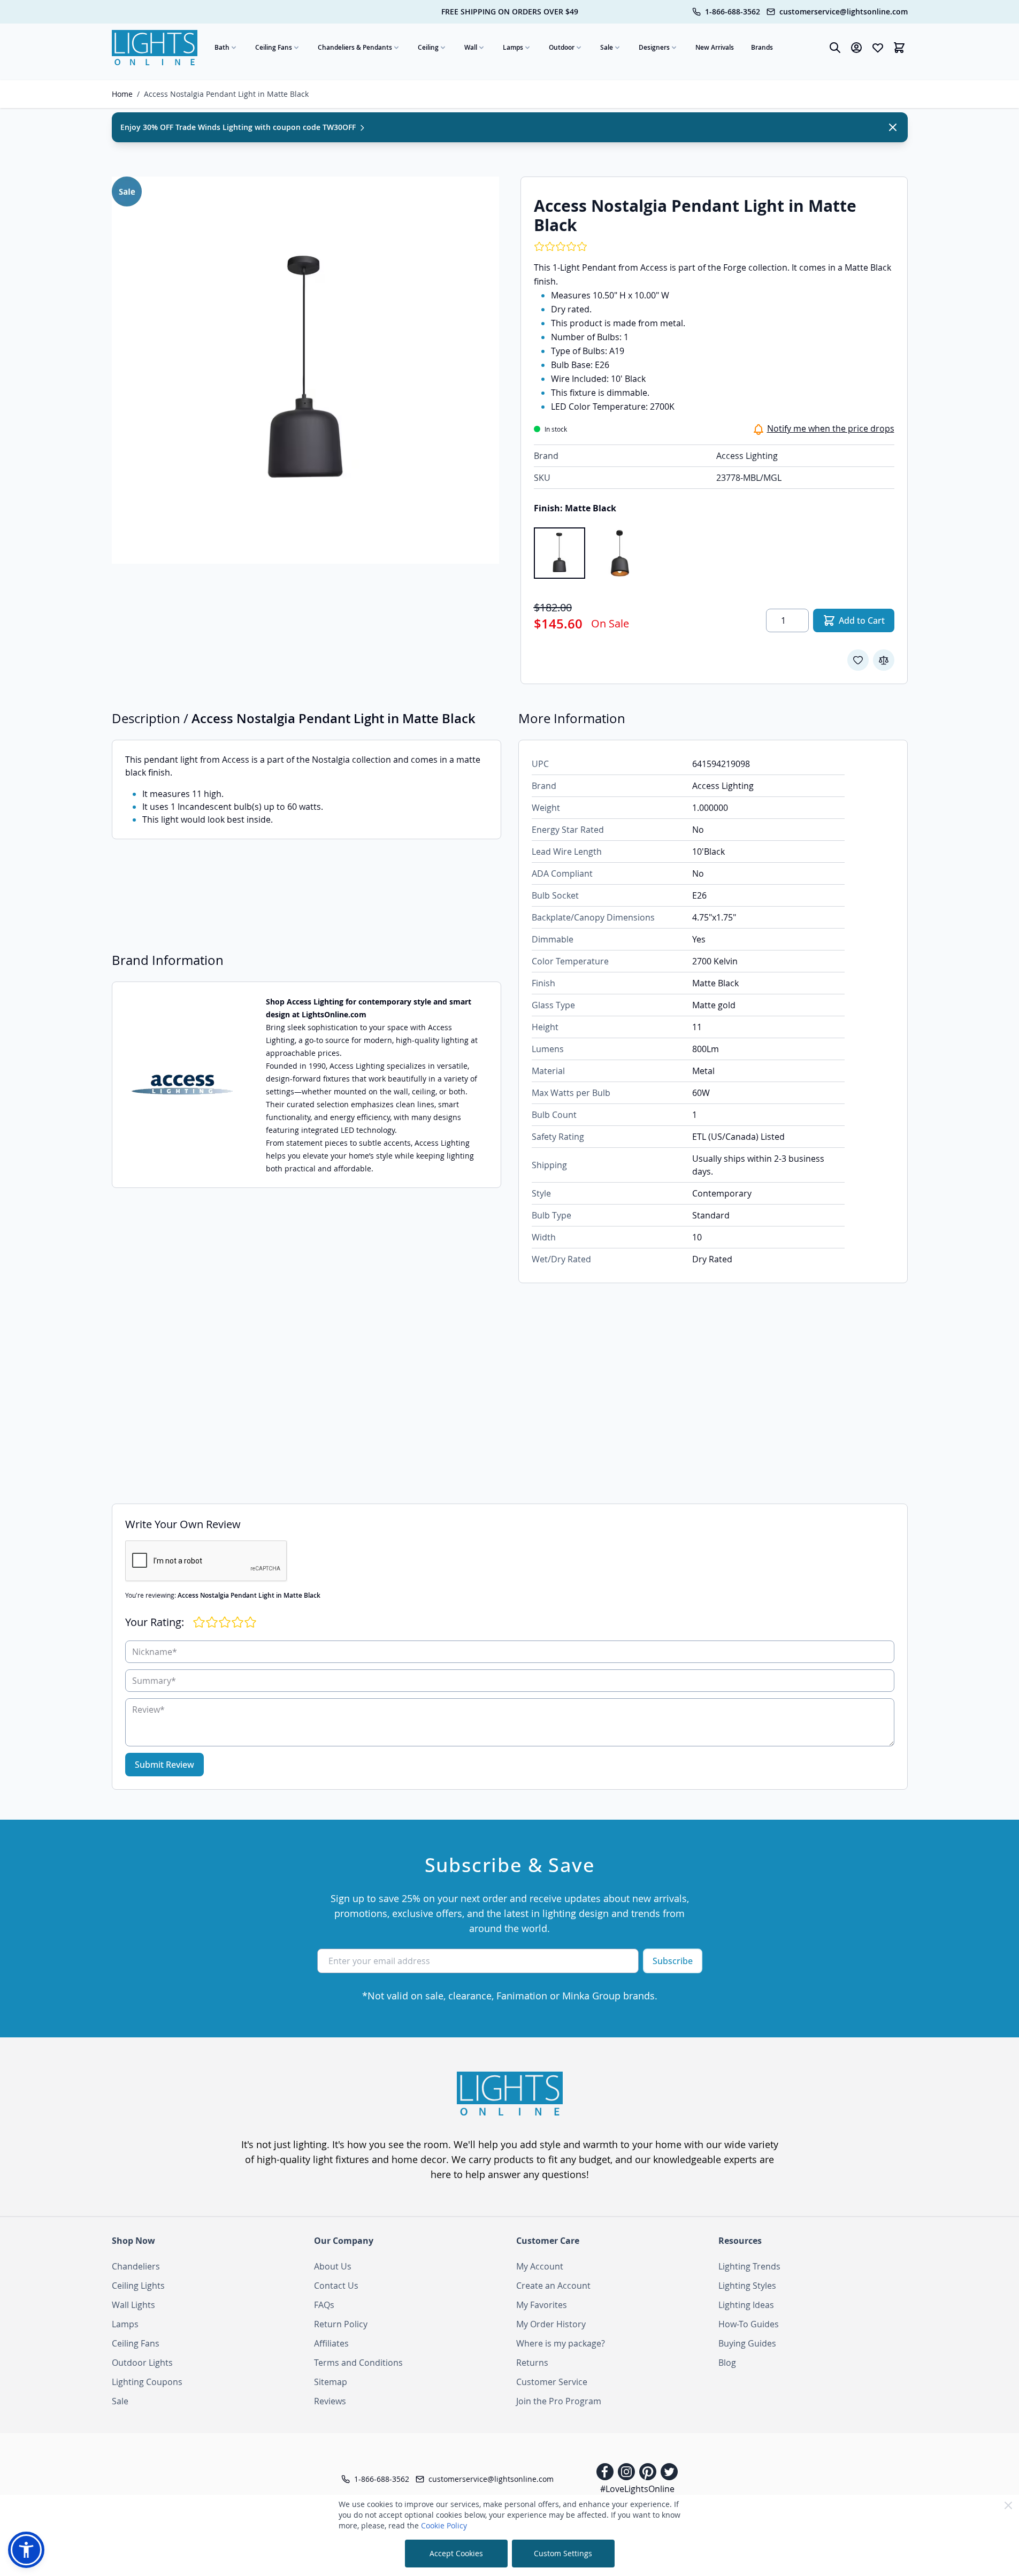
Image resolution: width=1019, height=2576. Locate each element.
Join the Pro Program (559, 2401)
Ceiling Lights (138, 2286)
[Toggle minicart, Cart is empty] (899, 48)
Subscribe (673, 1961)
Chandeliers (136, 2266)
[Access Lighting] (182, 1085)
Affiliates (331, 2343)
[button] (26, 2550)
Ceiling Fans (274, 47)
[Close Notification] (893, 127)
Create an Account (553, 2286)
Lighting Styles (747, 2286)
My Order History (551, 2324)
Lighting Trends (749, 2266)
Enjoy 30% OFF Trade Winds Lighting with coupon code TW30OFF (239, 127)
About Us (333, 2266)
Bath (222, 47)
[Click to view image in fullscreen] (305, 370)
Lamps (513, 47)
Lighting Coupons (147, 2382)
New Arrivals (715, 47)
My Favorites (542, 2305)
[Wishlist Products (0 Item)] (878, 48)
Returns (532, 2363)
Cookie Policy (444, 2525)
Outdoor (562, 47)
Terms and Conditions (358, 2363)
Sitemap (331, 2382)
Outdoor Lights (142, 2363)
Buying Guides (747, 2343)
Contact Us (336, 2286)
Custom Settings (563, 2553)
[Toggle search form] (835, 48)
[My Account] (856, 48)
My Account (540, 2266)
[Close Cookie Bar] (1008, 2505)
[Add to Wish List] (858, 660)
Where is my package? (561, 2343)
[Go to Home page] (155, 48)
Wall (471, 47)
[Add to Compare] (884, 660)
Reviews (330, 2401)
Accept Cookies (456, 2553)
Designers (654, 47)
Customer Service (552, 2382)
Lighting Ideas (746, 2305)
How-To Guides (749, 2324)
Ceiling (428, 47)
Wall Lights (133, 2305)
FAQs (324, 2305)
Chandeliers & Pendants (355, 47)
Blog (727, 2363)
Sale (607, 47)
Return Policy (341, 2324)
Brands (762, 47)
